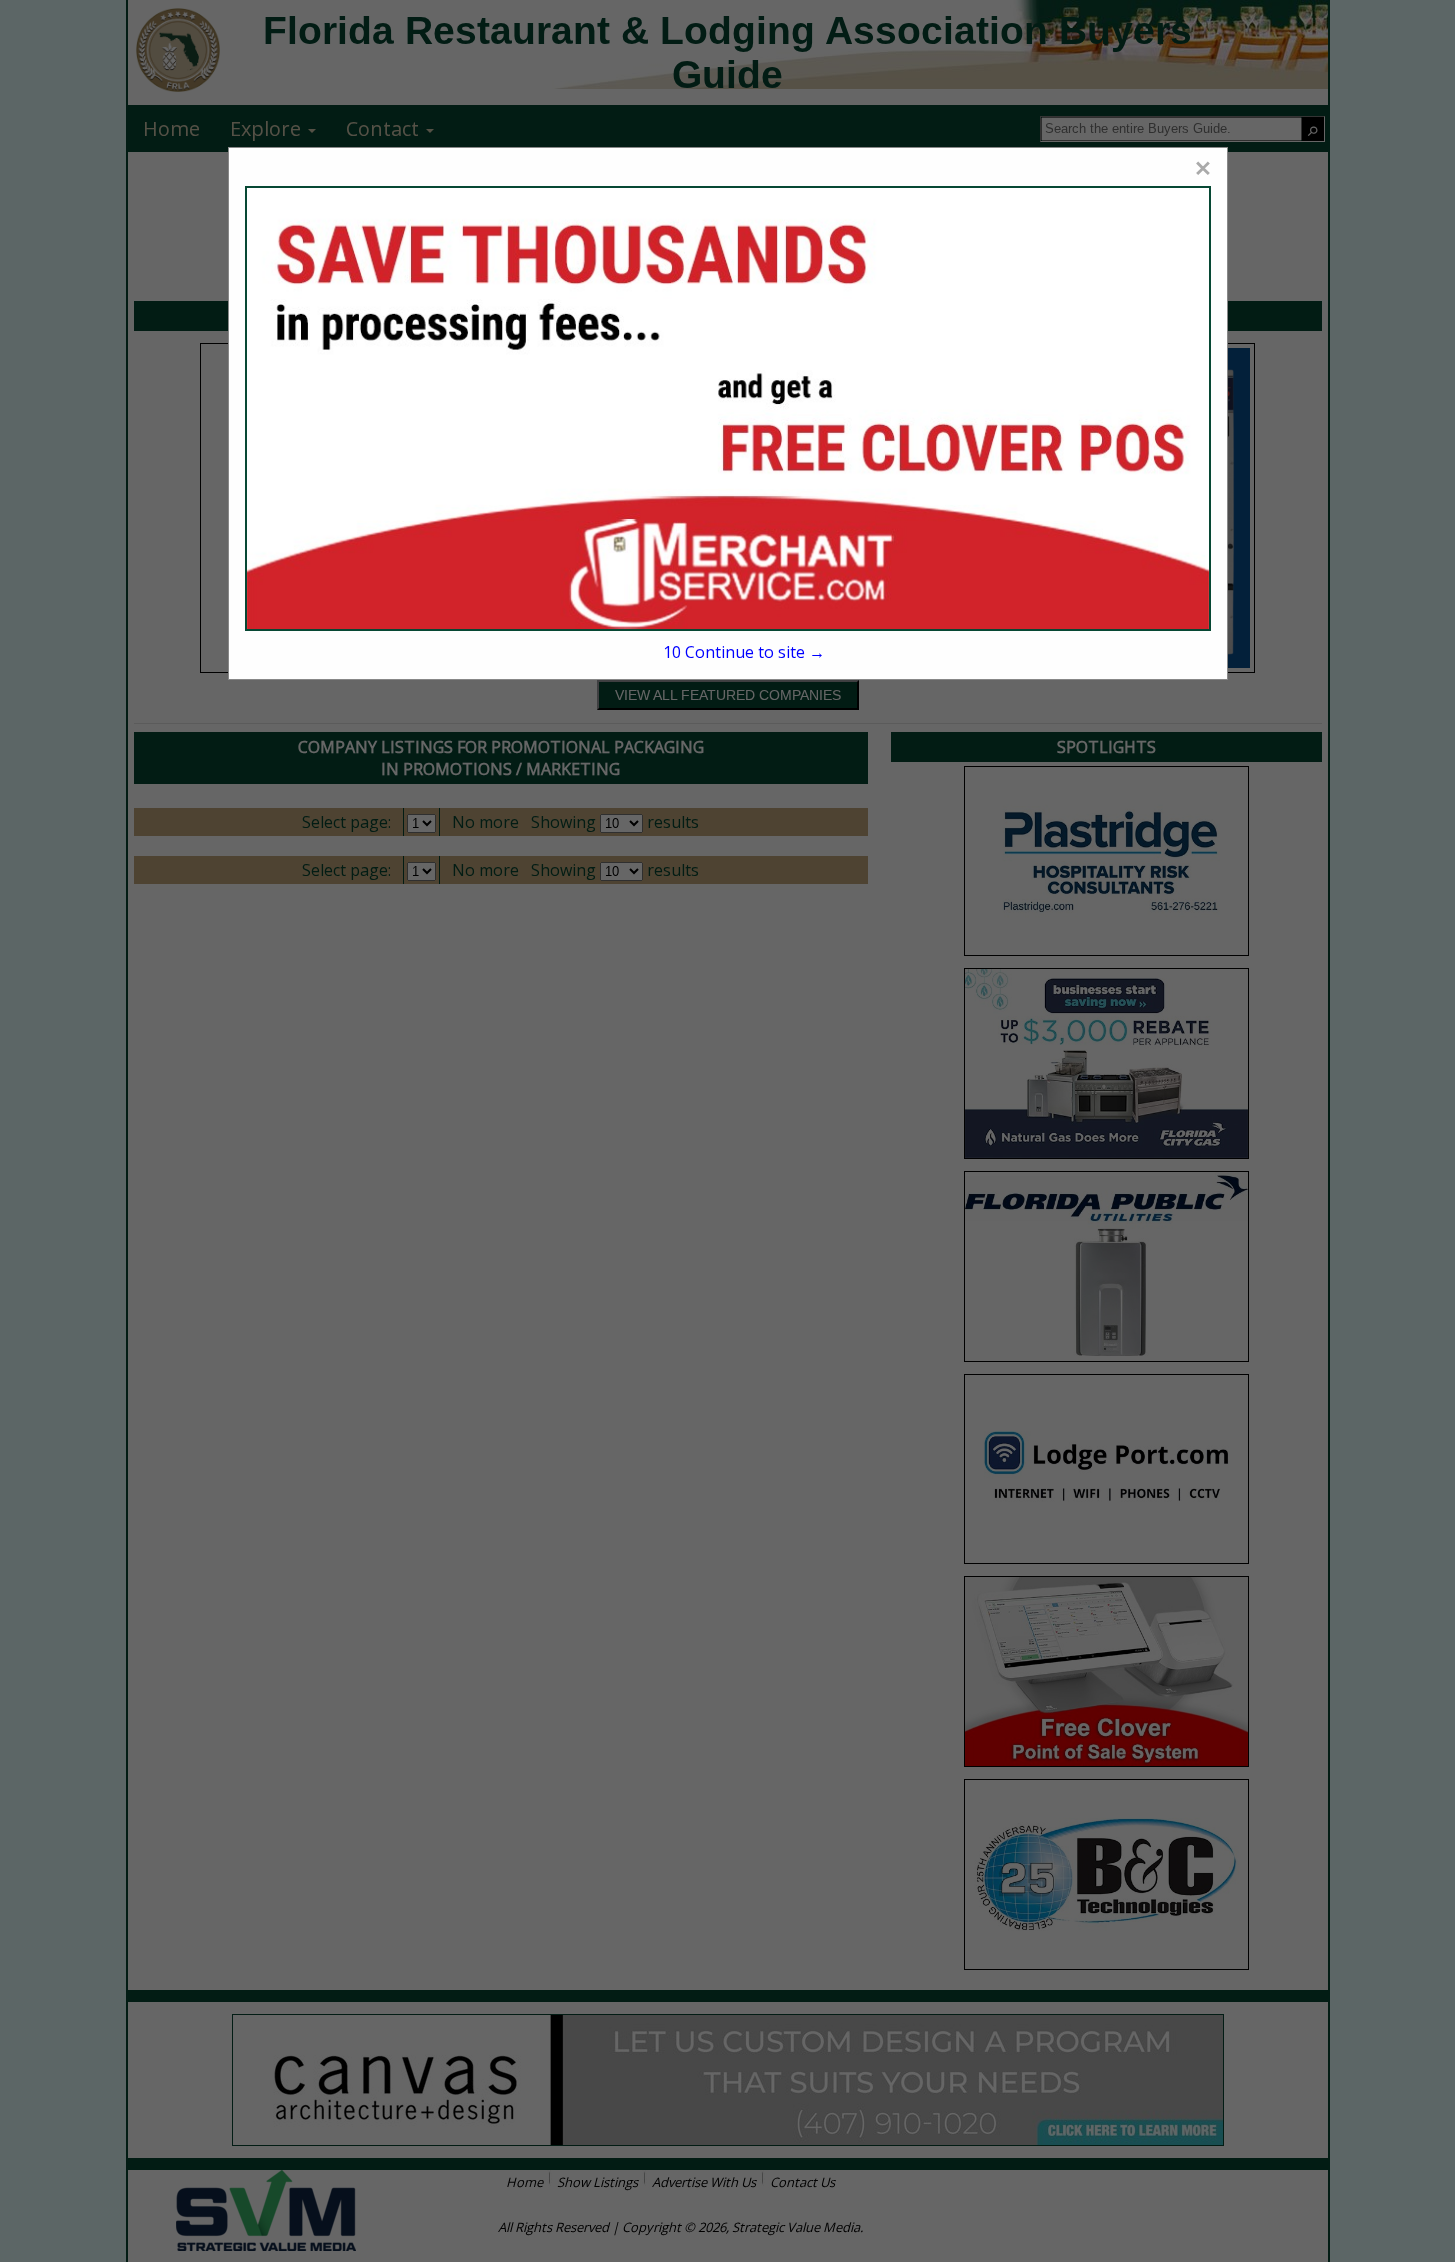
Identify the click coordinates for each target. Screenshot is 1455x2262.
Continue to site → (744, 652)
